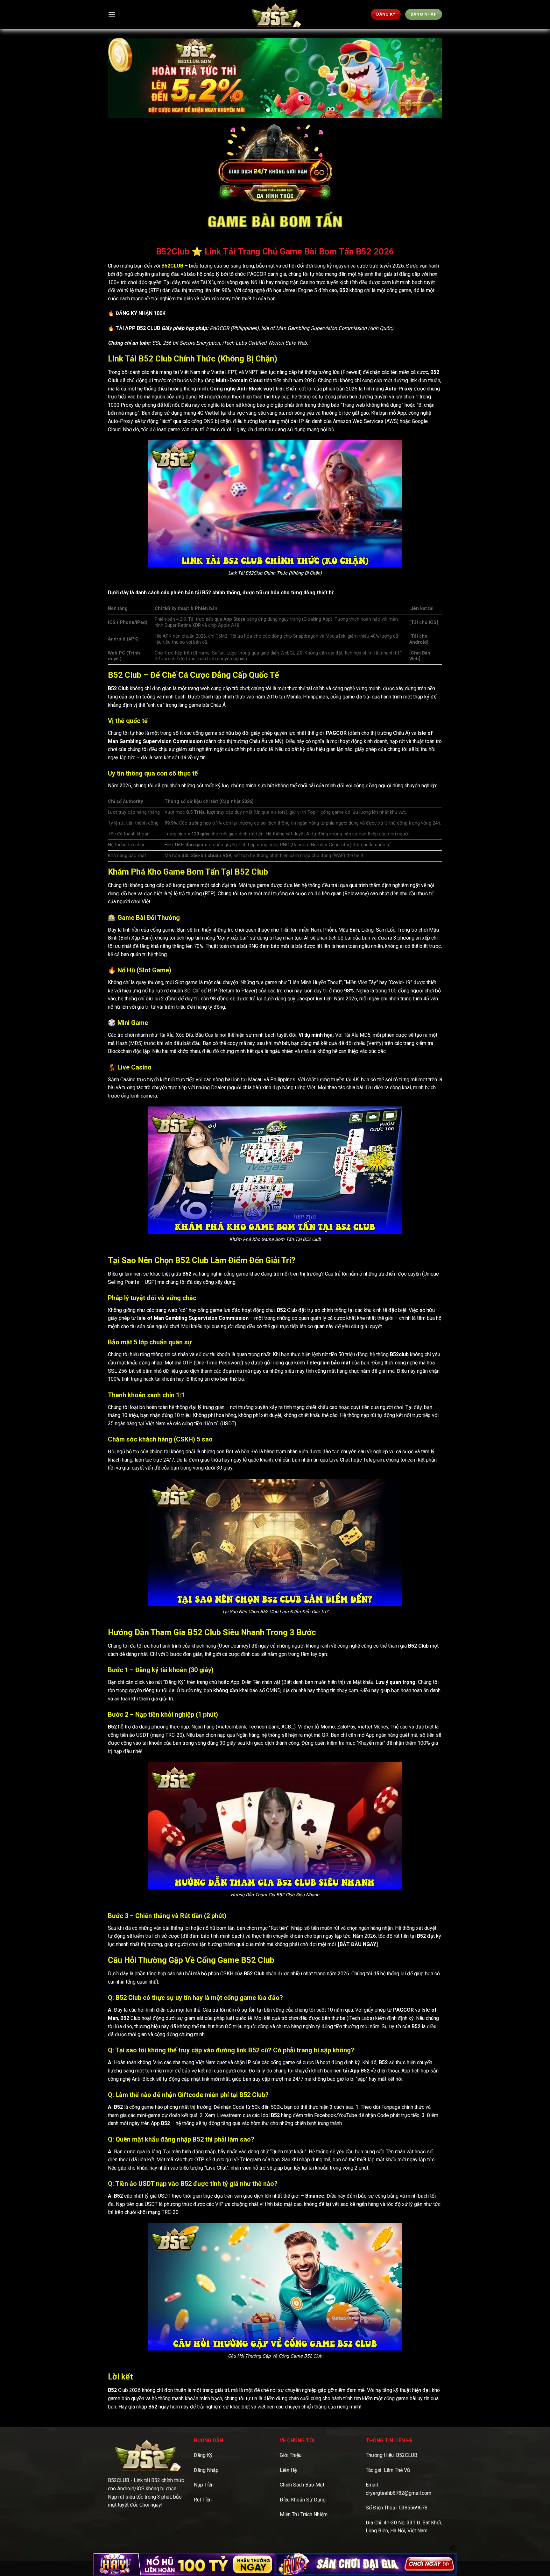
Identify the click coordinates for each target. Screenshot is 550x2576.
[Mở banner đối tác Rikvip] (366, 2564)
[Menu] (112, 14)
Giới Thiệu (291, 2455)
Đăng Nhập (206, 2470)
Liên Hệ (288, 2470)
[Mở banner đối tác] (184, 2564)
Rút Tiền (203, 2500)
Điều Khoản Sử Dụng (303, 2500)
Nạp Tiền (204, 2485)
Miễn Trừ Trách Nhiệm (304, 2514)
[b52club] (275, 14)
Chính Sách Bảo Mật (302, 2485)
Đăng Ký (203, 2455)
